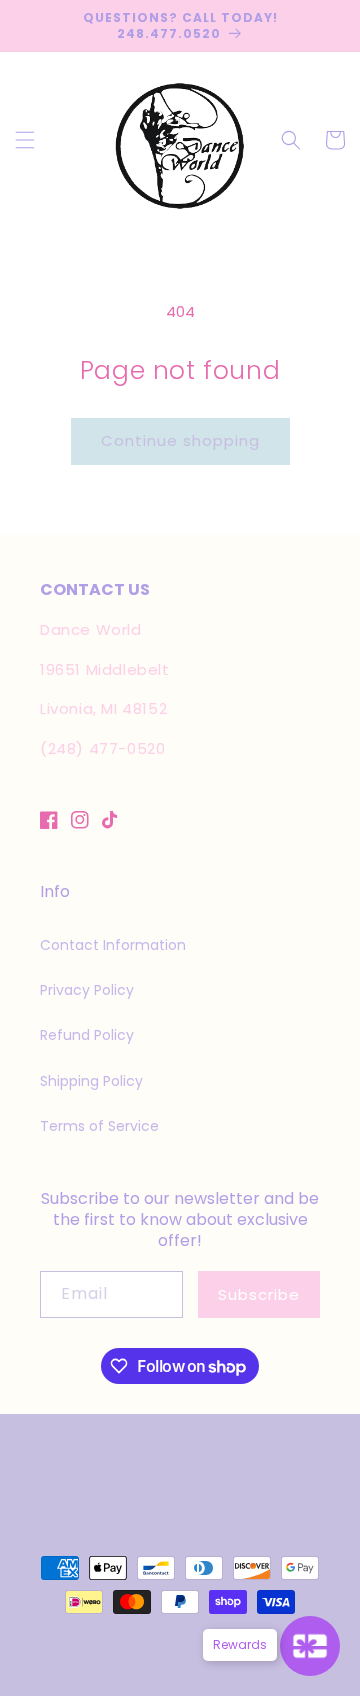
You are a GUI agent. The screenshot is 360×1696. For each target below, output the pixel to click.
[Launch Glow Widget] (310, 1646)
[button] (25, 140)
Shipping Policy (91, 1081)
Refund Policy (87, 1035)
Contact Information (113, 945)
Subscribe (259, 1294)
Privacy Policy (87, 990)
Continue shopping (180, 440)
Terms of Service (99, 1126)
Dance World (121, 1638)
